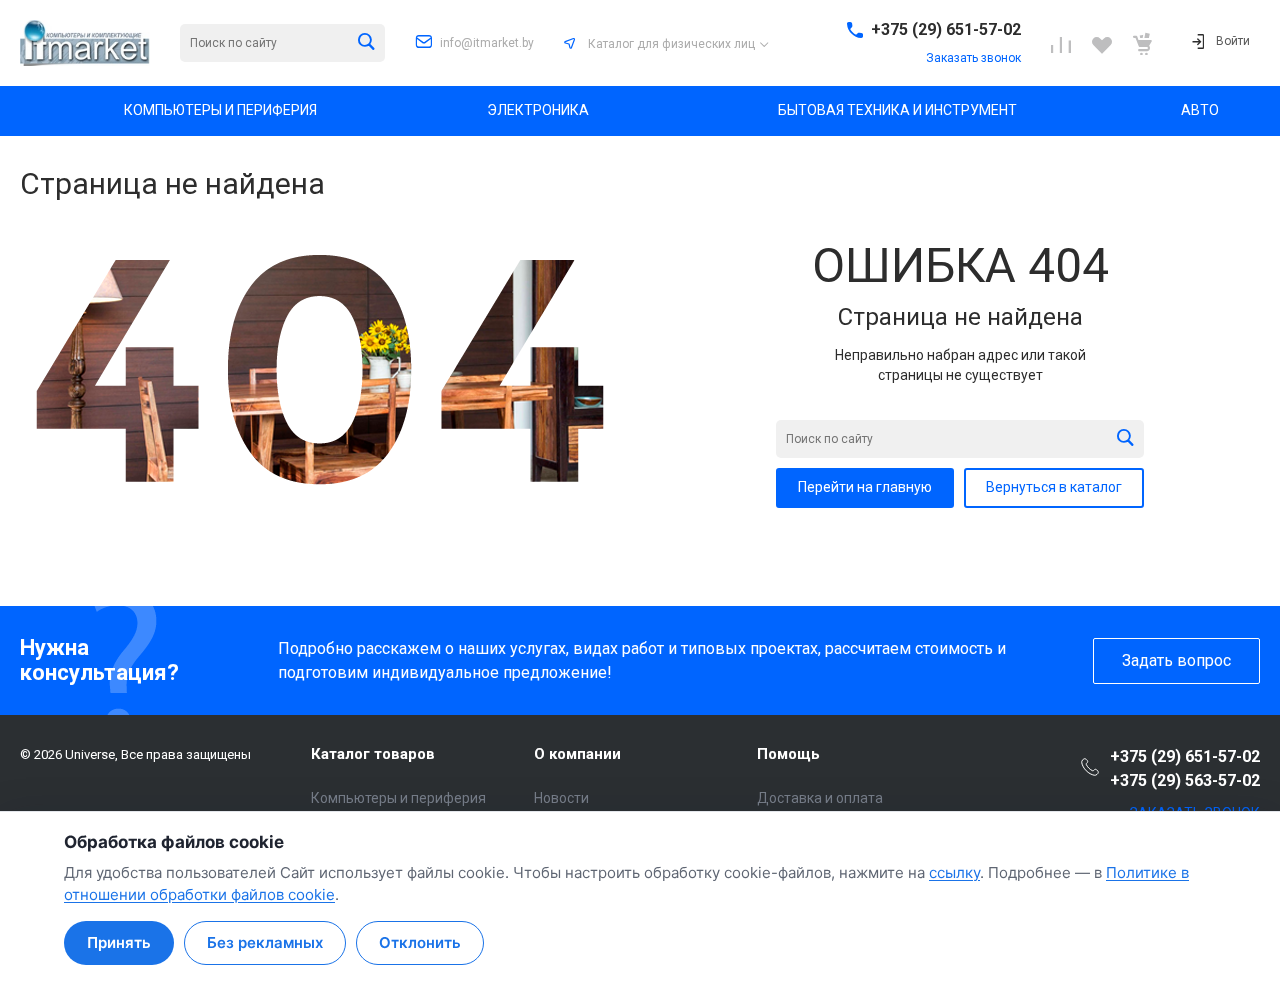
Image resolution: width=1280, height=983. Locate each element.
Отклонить (420, 942)
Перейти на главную (865, 487)
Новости (561, 798)
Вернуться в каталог (1054, 487)
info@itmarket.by (487, 43)
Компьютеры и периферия (398, 798)
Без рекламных (265, 942)
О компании (577, 754)
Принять (119, 942)
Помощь (788, 754)
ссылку (954, 872)
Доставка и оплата (820, 798)
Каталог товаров (373, 754)
